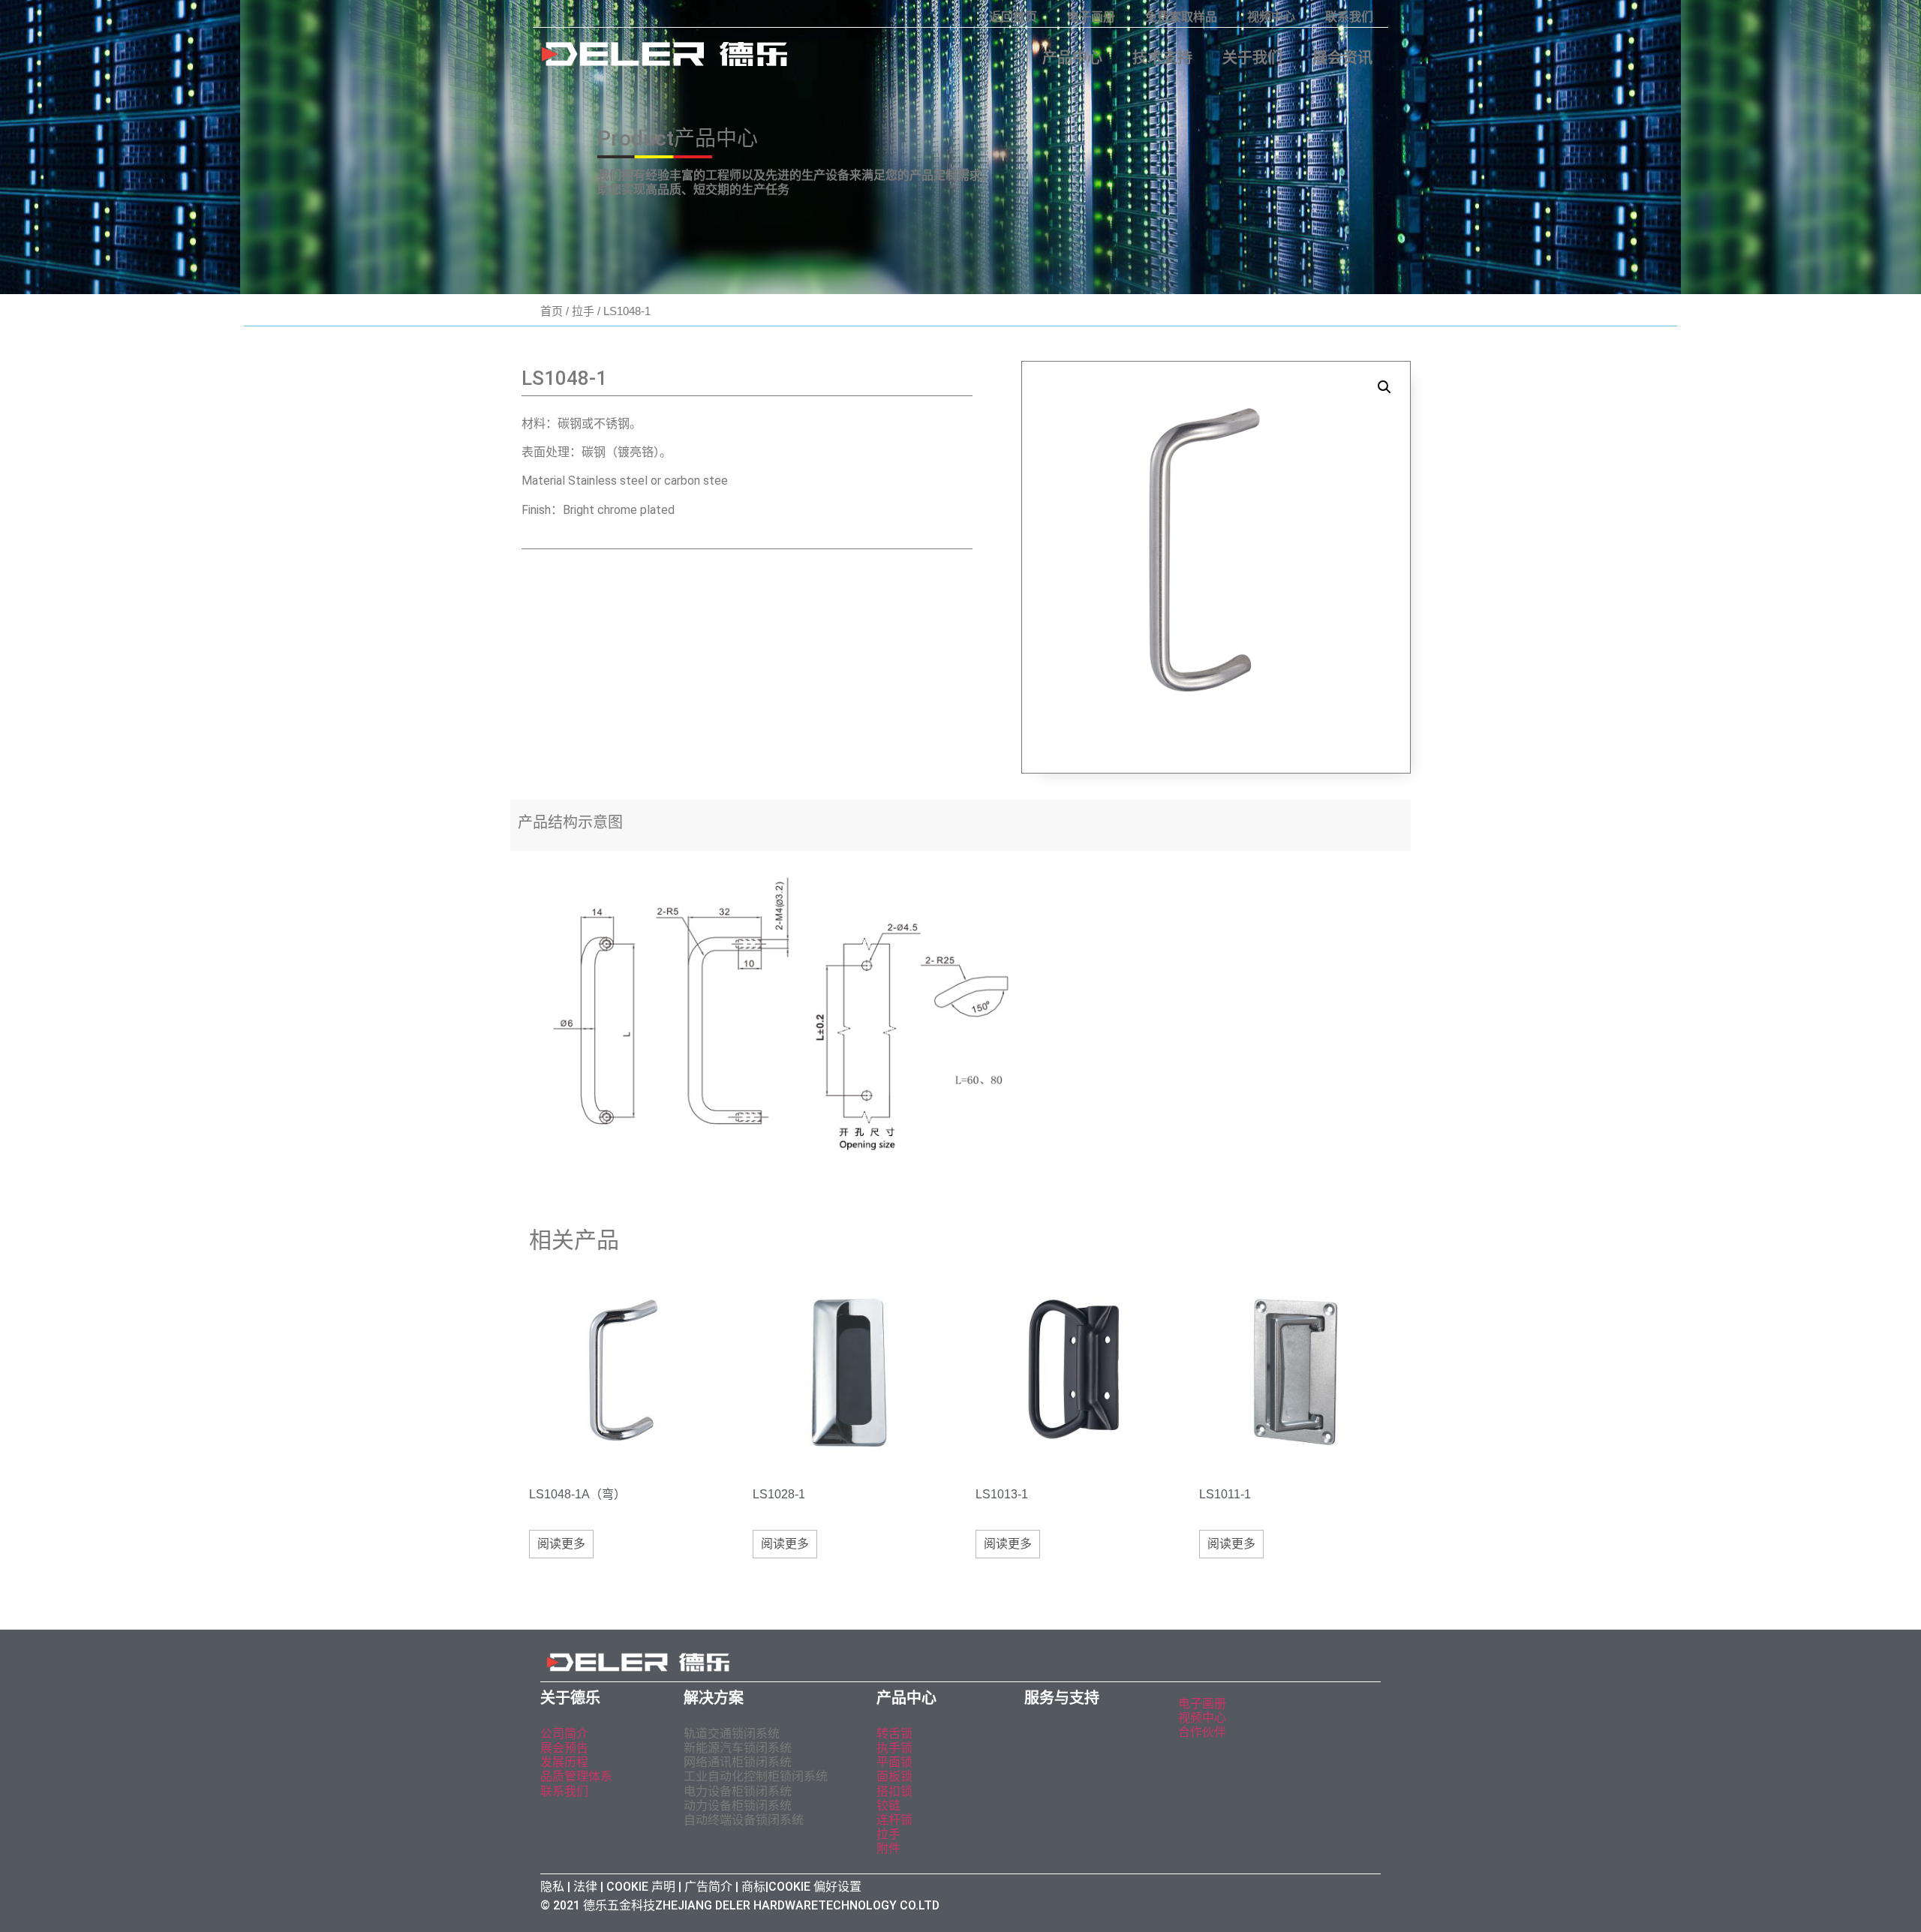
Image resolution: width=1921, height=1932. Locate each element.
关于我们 (1252, 58)
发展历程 (564, 1762)
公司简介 (564, 1734)
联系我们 (1349, 17)
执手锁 (894, 1748)
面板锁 (894, 1776)
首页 (552, 311)
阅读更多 (561, 1544)
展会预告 (566, 1748)
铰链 (888, 1806)
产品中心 (1072, 58)
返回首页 (1013, 17)
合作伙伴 (1202, 1732)
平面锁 (894, 1762)
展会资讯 (1342, 58)
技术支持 (1162, 58)
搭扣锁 (894, 1791)
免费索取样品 (1181, 17)
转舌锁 (894, 1734)
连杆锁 (894, 1820)
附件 (888, 1848)
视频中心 (1271, 17)
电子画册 (1091, 17)
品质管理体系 (576, 1776)
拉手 (583, 311)
